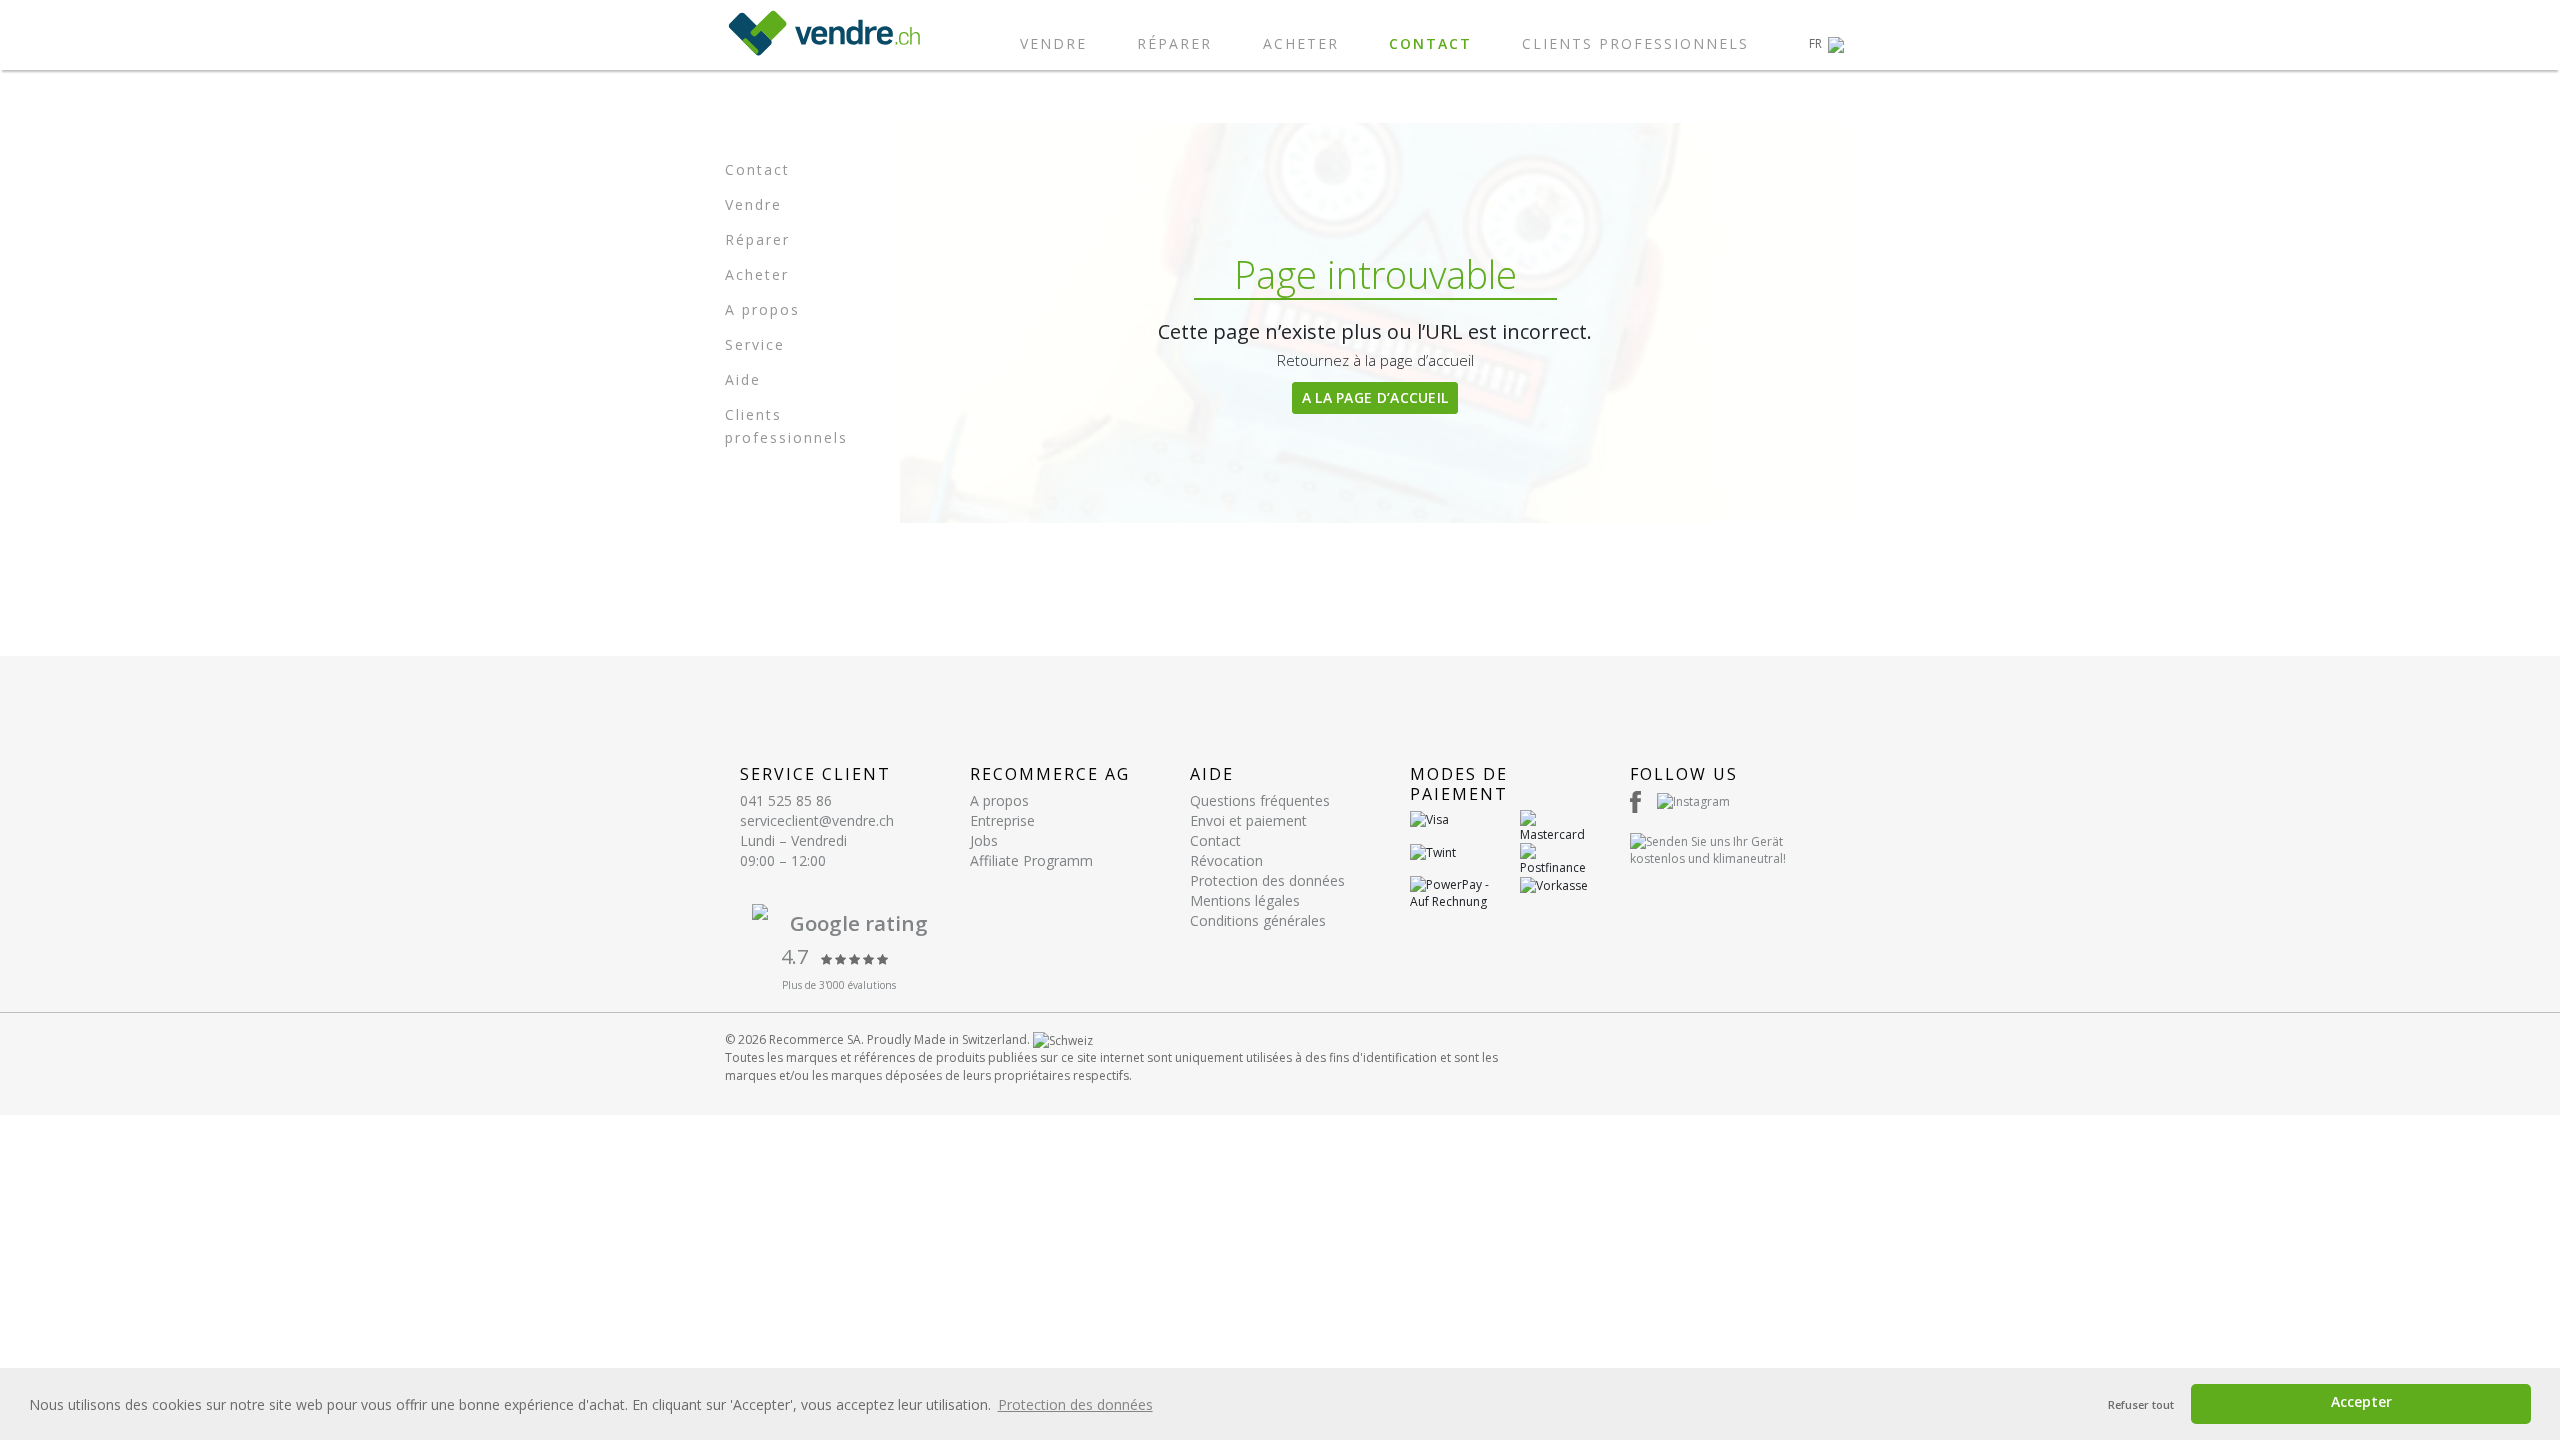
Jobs (984, 840)
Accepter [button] (2361, 1401)
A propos (762, 309)
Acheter (1301, 43)
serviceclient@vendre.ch (817, 820)
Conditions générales (1258, 920)
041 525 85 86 (786, 800)
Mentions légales (1245, 900)
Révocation (1226, 860)
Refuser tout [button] (2141, 1404)
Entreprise (1002, 820)
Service (755, 344)
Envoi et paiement (1248, 820)
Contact (1430, 43)
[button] (1826, 44)
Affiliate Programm (1031, 860)
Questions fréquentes (1260, 800)
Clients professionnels (1635, 43)
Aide (743, 379)
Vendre (1053, 43)
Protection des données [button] (1075, 1404)
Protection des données (1267, 880)
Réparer (1174, 43)
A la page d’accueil (1375, 397)
